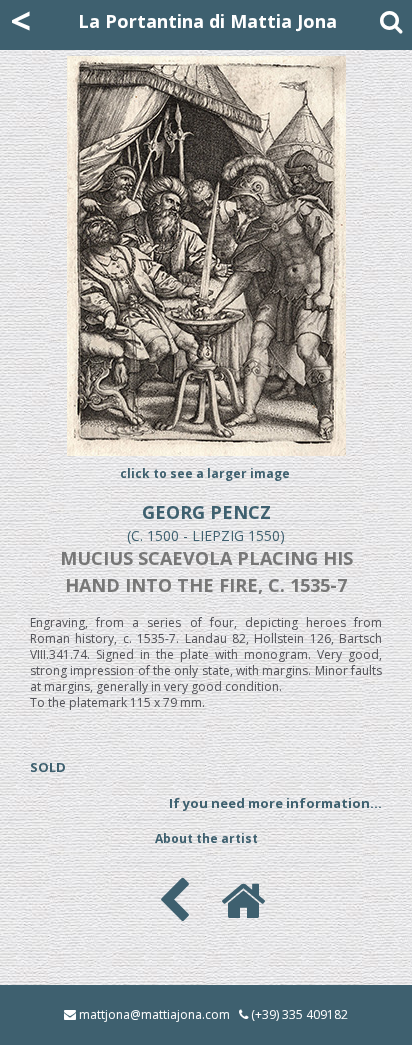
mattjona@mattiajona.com (154, 1014)
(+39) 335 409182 (299, 1014)
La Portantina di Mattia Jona (207, 21)
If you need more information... (275, 803)
